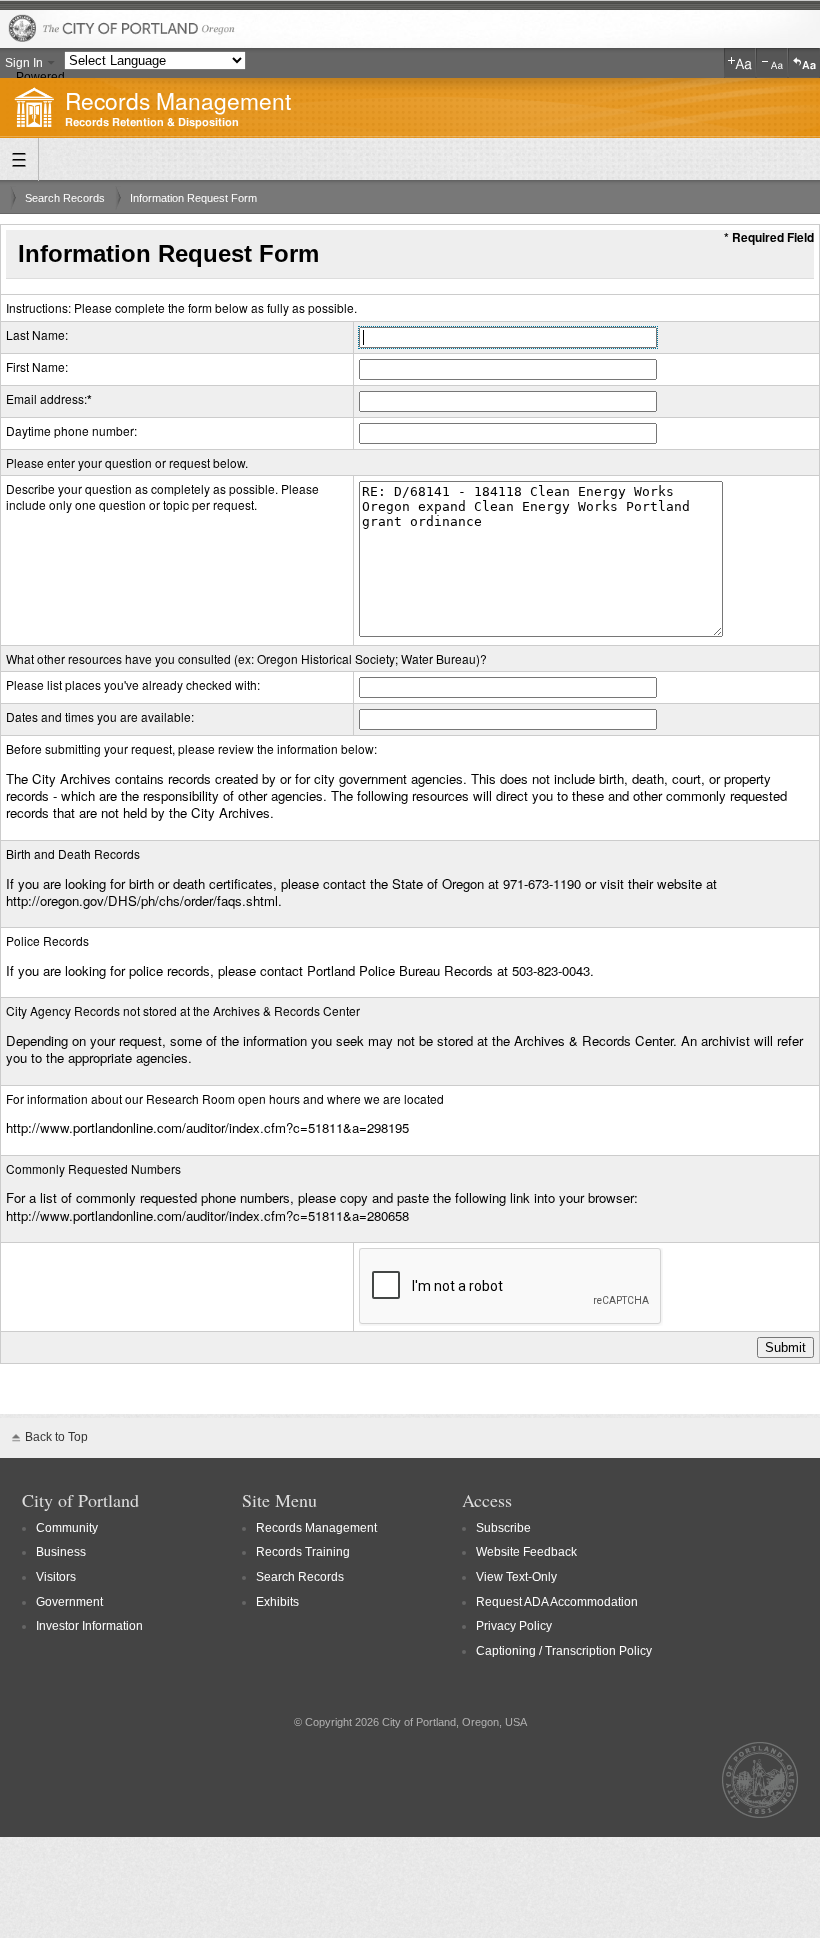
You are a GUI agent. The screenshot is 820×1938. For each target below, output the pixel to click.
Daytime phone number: (71, 430)
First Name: (37, 366)
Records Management (178, 100)
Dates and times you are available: (100, 716)
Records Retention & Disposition (152, 122)
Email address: (46, 398)
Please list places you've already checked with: (133, 684)
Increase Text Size (740, 63)
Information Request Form (193, 198)
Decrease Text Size (772, 63)
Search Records (65, 198)
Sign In (24, 63)
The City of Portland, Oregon (410, 29)
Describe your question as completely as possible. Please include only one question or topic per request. (162, 496)
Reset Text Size (804, 63)
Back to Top (56, 1437)
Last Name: (37, 334)
